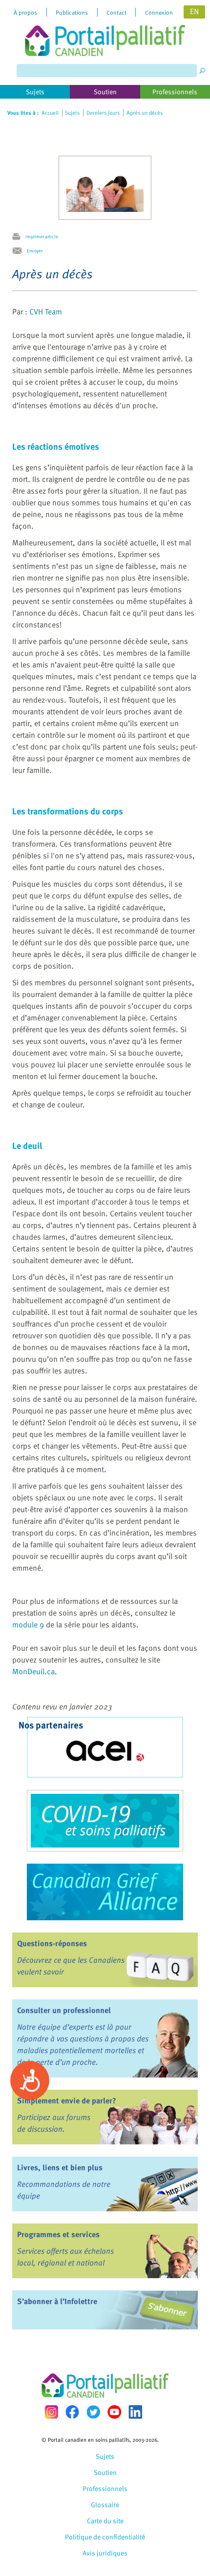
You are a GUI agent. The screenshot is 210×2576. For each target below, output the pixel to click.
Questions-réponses (52, 1943)
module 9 (28, 1624)
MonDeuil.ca (33, 1671)
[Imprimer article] (19, 237)
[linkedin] (135, 2412)
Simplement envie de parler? (67, 2100)
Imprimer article (42, 236)
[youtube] (114, 2412)
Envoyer (35, 250)
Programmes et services (58, 2234)
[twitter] (93, 2412)
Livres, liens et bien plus (60, 2167)
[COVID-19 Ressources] (105, 1821)
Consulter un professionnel (64, 2010)
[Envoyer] (20, 251)
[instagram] (51, 2412)
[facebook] (72, 2412)
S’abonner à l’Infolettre (57, 2301)
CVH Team (46, 312)
